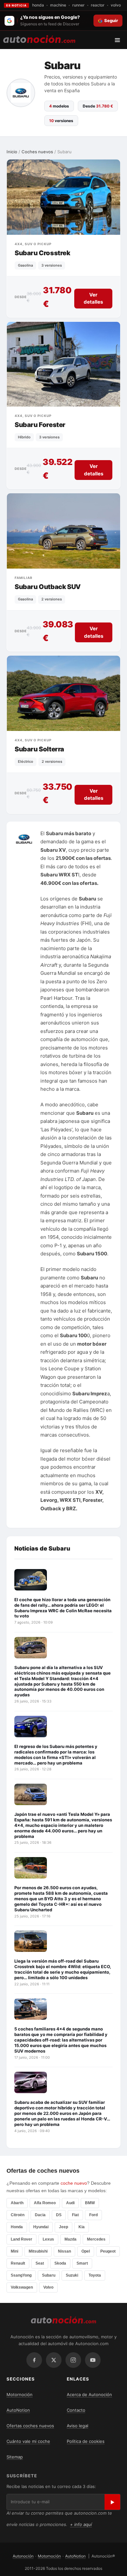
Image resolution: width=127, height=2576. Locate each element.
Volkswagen (22, 2287)
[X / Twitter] (54, 2360)
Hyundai (41, 2227)
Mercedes (96, 2239)
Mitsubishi (38, 2251)
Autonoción (23, 2556)
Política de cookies (86, 2441)
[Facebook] (34, 2360)
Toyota (95, 2275)
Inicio (12, 152)
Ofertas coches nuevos (30, 2426)
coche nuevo (74, 2183)
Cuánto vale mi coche (28, 2441)
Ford (93, 2215)
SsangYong (21, 2275)
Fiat (75, 2215)
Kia (82, 2227)
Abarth (17, 2203)
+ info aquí (81, 2524)
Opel (86, 2251)
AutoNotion (18, 2410)
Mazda (71, 2239)
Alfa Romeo (45, 2203)
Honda (17, 2227)
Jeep (63, 2227)
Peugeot (108, 2251)
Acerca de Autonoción (89, 2394)
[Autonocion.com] (39, 39)
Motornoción (20, 2394)
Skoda (60, 2263)
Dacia (40, 2215)
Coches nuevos (37, 152)
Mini (14, 2251)
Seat (40, 2263)
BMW (90, 2203)
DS (59, 2215)
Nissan (64, 2251)
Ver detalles (93, 298)
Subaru (49, 2275)
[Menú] (120, 40)
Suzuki (72, 2275)
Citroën (18, 2215)
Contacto (76, 2410)
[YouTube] (93, 2360)
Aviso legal (78, 2426)
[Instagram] (73, 2360)
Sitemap (15, 2457)
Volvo (48, 2287)
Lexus (48, 2239)
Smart (82, 2263)
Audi (70, 2203)
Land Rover (21, 2239)
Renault (18, 2263)
